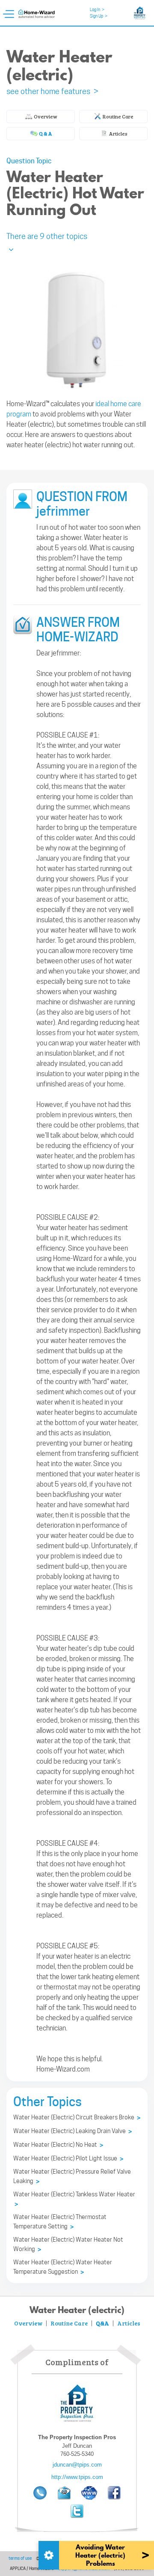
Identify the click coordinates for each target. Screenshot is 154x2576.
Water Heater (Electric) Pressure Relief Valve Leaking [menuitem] (72, 2177)
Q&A (102, 2323)
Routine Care (118, 116)
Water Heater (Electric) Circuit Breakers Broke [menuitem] (77, 2118)
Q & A (45, 133)
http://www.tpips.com (77, 2477)
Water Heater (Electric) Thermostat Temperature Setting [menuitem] (60, 2222)
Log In (97, 9)
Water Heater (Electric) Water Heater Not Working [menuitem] (68, 2245)
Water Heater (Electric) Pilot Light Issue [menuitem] (68, 2159)
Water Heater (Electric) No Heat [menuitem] (58, 2145)
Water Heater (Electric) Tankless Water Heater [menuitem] (74, 2199)
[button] (77, 241)
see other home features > (52, 91)
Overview (45, 116)
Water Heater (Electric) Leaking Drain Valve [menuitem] (73, 2131)
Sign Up (99, 16)
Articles (118, 133)
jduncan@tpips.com (77, 2465)
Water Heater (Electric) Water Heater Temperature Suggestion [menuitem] (63, 2267)
